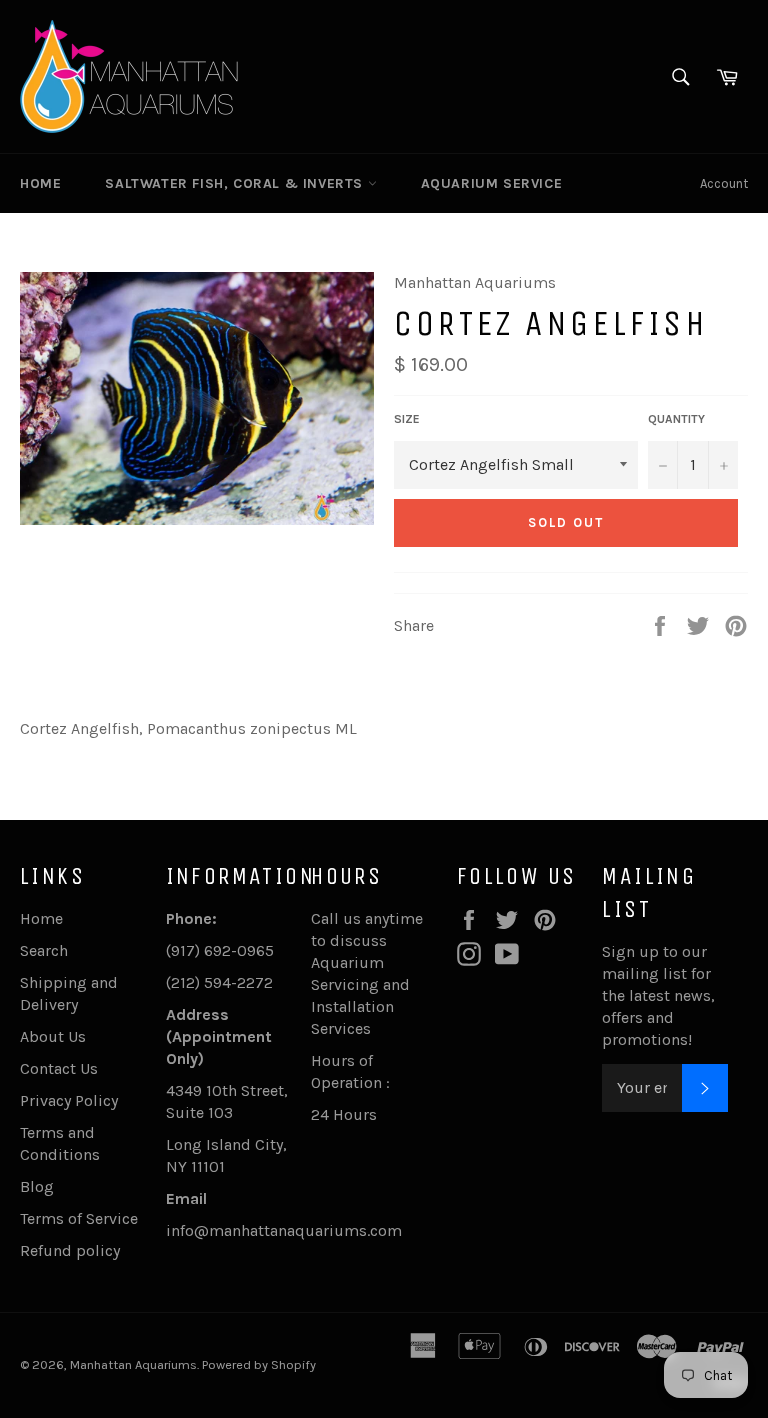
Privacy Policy (69, 1100)
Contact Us (59, 1068)
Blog (37, 1186)
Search (44, 950)
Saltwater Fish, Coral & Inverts (236, 183)
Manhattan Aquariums (133, 1364)
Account (724, 183)
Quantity (676, 419)
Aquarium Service (492, 183)
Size (407, 419)
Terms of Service (79, 1218)
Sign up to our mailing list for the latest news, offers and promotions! (658, 995)
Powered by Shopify (259, 1364)
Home (40, 183)
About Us (53, 1036)
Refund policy (70, 1250)
